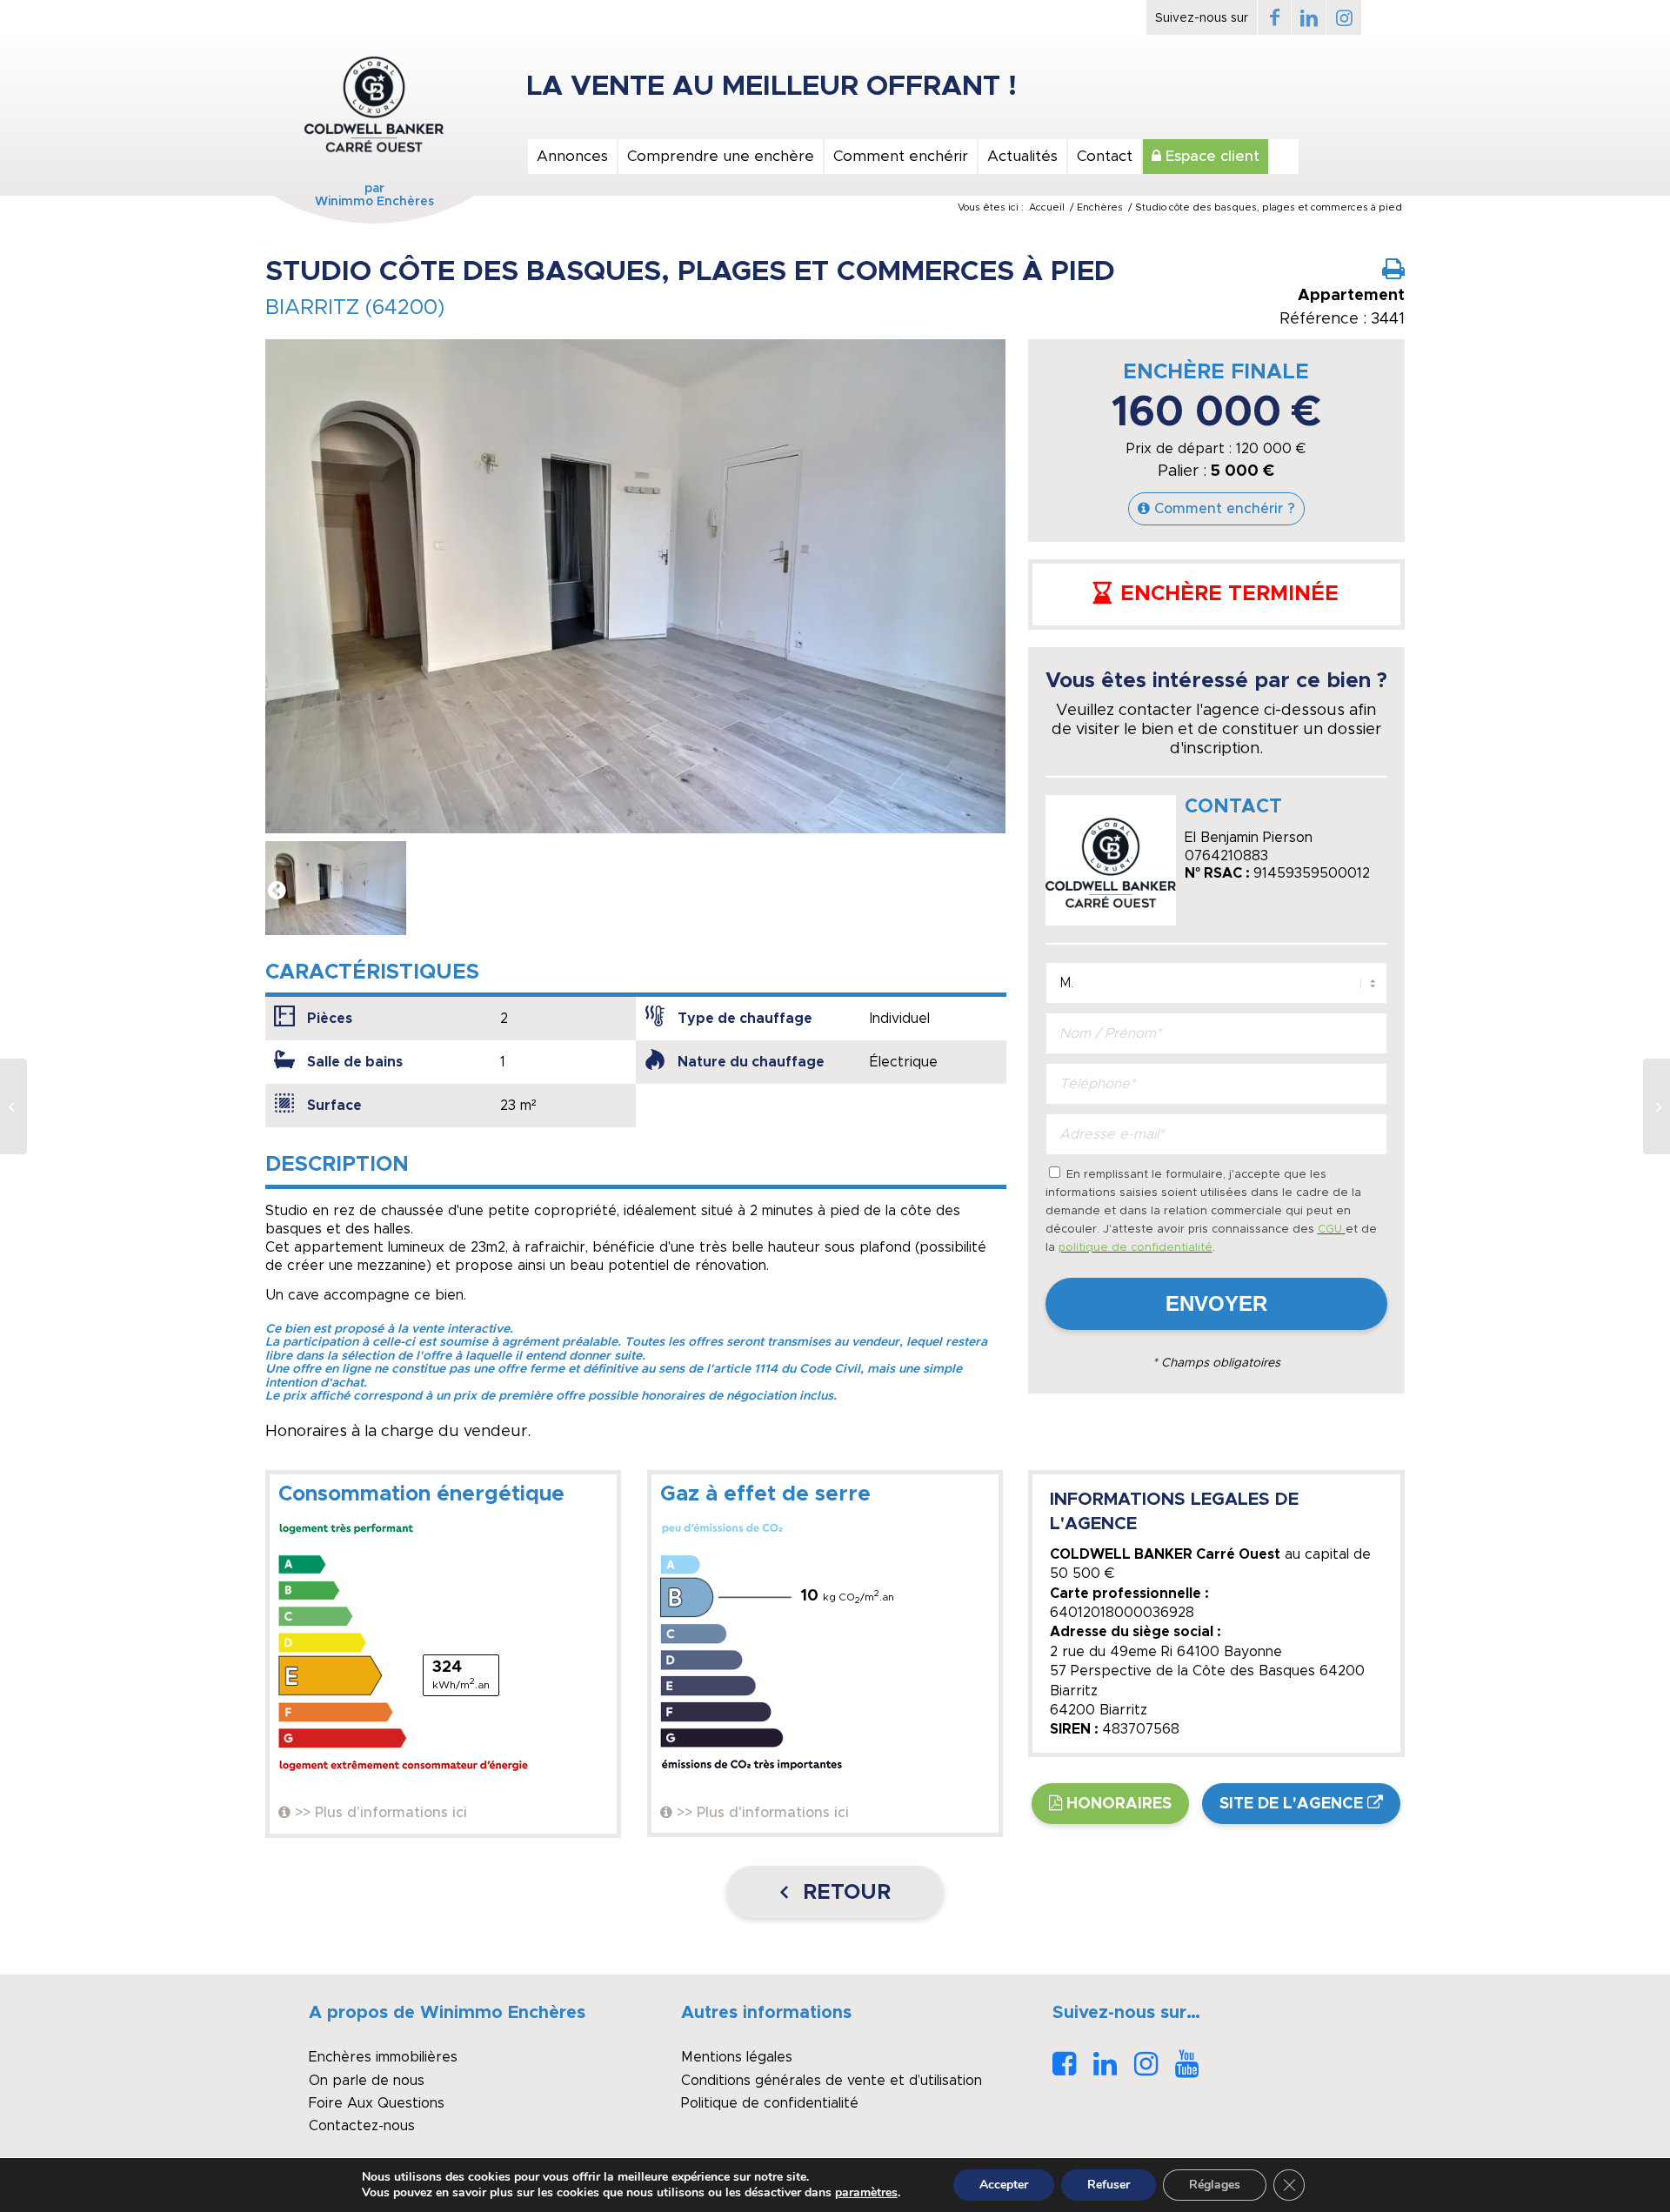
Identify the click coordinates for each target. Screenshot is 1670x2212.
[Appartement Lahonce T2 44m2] (13, 1106)
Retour (844, 1893)
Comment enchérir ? (1225, 509)
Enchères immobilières (383, 2057)
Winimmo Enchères (374, 202)
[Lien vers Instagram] (1344, 17)
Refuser (1109, 2185)
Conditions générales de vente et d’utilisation (832, 2081)
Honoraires (1119, 1804)
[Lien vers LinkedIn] (1309, 17)
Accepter (1004, 2185)
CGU (1332, 1230)
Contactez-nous (362, 2126)
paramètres (866, 2193)
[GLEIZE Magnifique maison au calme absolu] (1657, 1106)
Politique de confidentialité (770, 2103)
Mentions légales (737, 2057)
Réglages (1215, 2185)
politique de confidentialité (1136, 1248)
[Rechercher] (1284, 157)
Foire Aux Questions (377, 2103)
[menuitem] (571, 157)
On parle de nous (367, 2081)
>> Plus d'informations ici (381, 1813)
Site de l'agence (1291, 1804)
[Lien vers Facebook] (1274, 17)
